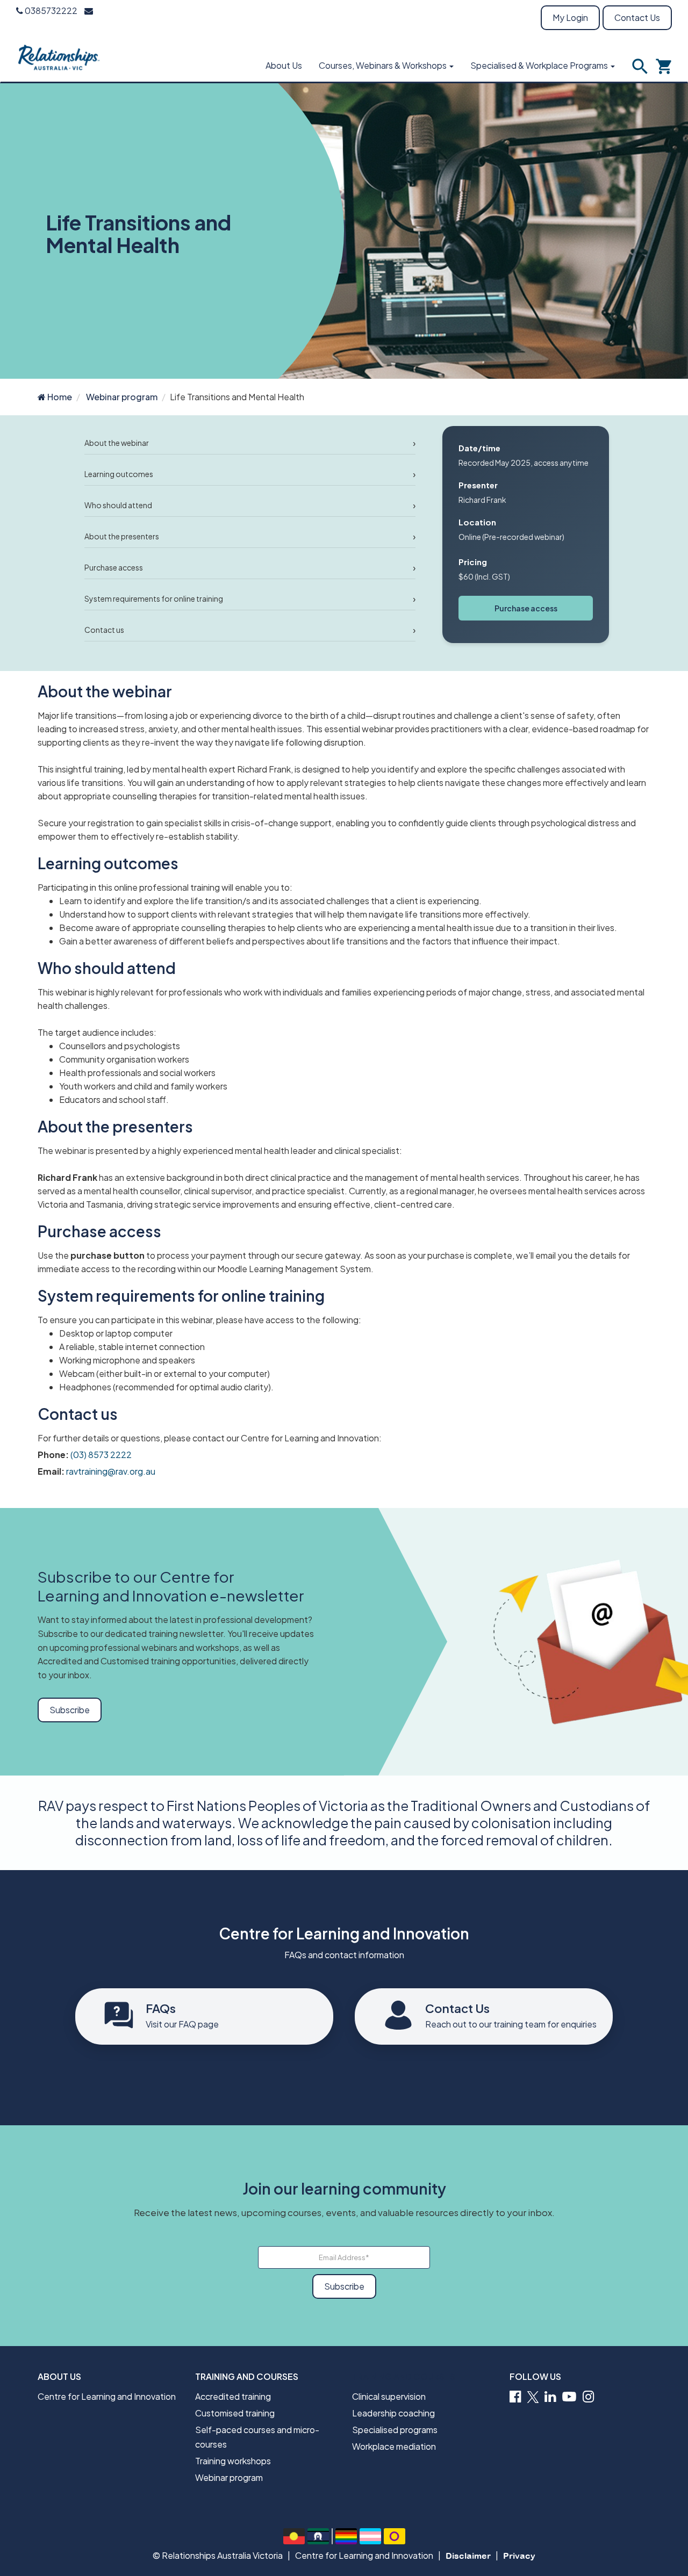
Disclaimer (468, 2556)
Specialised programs (395, 2430)
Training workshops (233, 2461)
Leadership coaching (393, 2413)
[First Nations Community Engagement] (294, 2536)
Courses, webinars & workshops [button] (384, 65)
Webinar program (122, 397)
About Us (284, 65)
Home (59, 397)
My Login (570, 17)
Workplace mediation (394, 2446)
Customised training (235, 2413)
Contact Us (637, 17)
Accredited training (233, 2396)
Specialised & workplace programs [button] (540, 65)
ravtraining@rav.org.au (111, 1471)
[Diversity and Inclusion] (346, 2536)
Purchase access (526, 608)
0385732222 (50, 10)
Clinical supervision (389, 2396)
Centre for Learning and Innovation (107, 2396)
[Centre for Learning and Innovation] (59, 56)
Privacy (519, 2556)
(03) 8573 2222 (101, 1455)
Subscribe (70, 1710)
